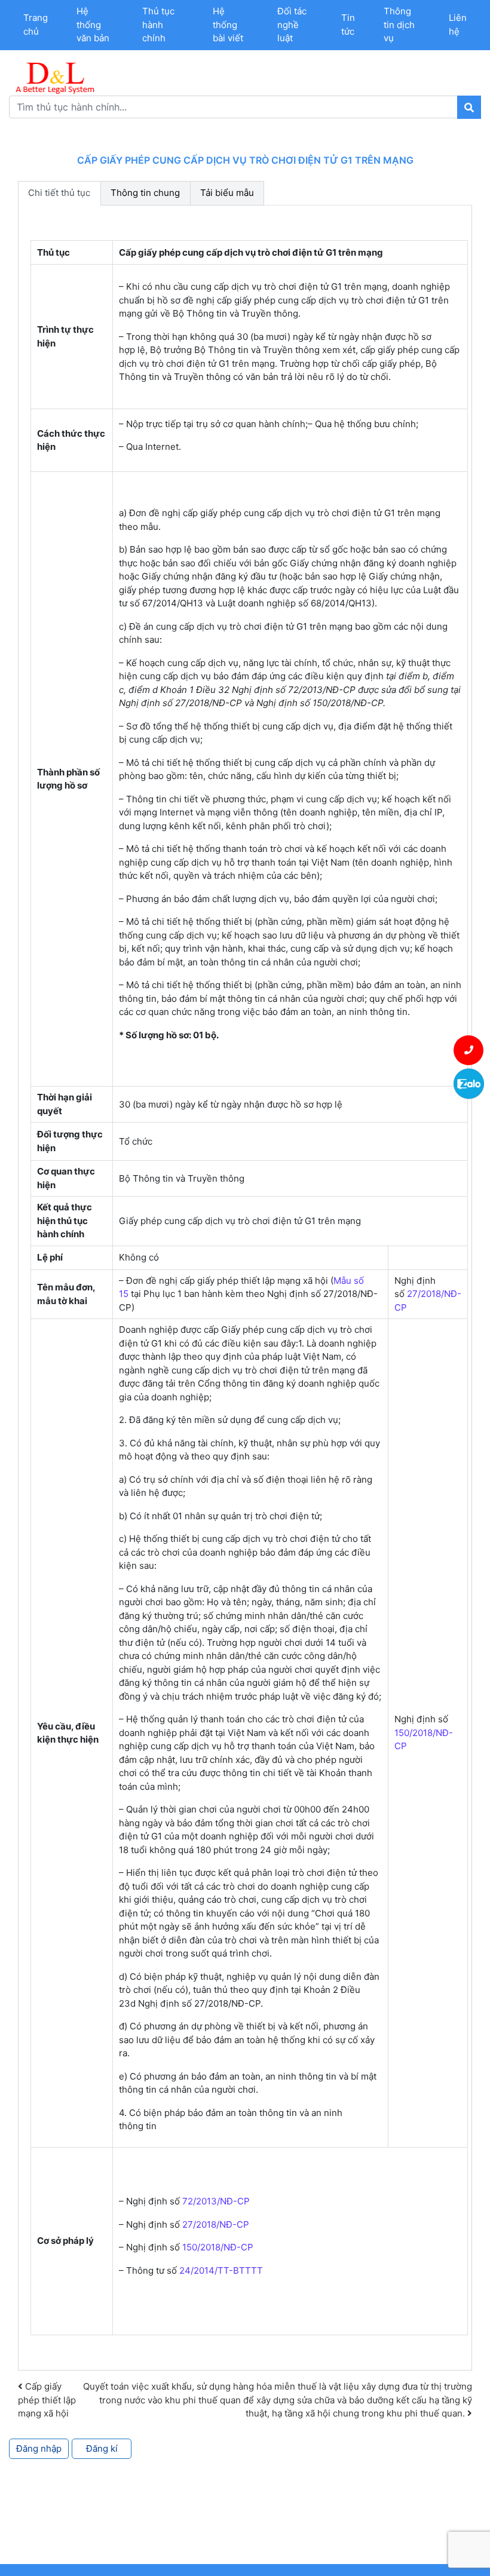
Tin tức (348, 24)
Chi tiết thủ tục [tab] (59, 193)
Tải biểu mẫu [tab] (227, 193)
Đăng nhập (39, 2448)
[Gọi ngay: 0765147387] (469, 1050)
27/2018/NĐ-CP (216, 2224)
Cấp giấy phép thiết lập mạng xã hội (47, 2400)
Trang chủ (36, 24)
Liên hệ (458, 24)
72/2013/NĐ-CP (216, 2201)
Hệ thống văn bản (93, 24)
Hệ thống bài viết (228, 24)
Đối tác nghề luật (292, 24)
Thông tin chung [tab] (145, 193)
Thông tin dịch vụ (399, 24)
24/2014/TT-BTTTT (221, 2270)
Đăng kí (102, 2448)
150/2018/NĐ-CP (218, 2247)
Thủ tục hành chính (158, 24)
